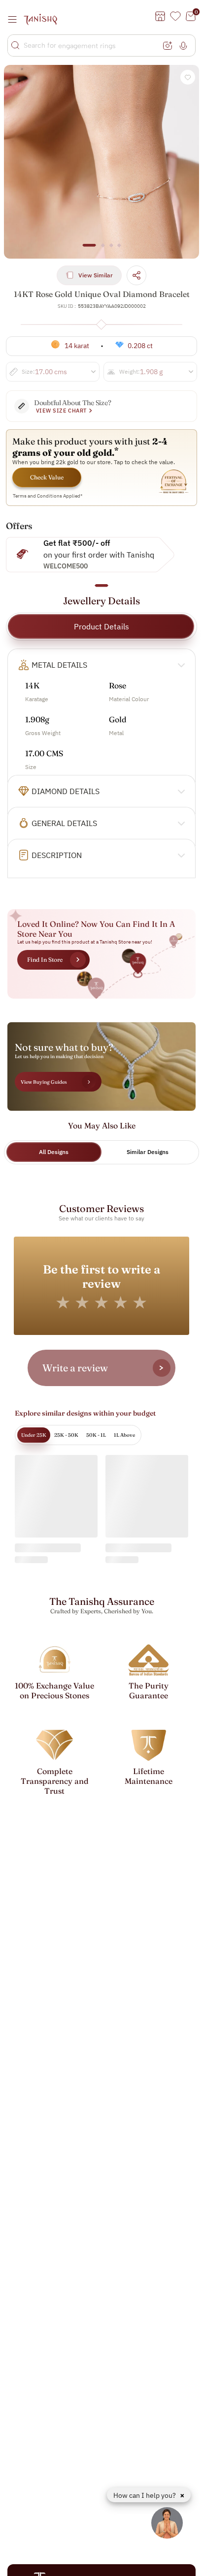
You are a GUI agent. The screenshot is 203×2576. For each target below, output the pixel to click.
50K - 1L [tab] (96, 1435)
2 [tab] (103, 250)
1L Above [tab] (124, 1435)
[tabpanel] (101, 162)
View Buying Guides (44, 1082)
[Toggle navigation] (15, 19)
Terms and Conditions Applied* (48, 496)
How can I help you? (145, 2495)
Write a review (75, 1368)
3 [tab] (111, 250)
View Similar (96, 275)
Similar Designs (148, 1152)
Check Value (47, 477)
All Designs (54, 1152)
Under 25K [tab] (34, 1435)
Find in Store (45, 960)
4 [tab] (119, 250)
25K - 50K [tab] (66, 1435)
